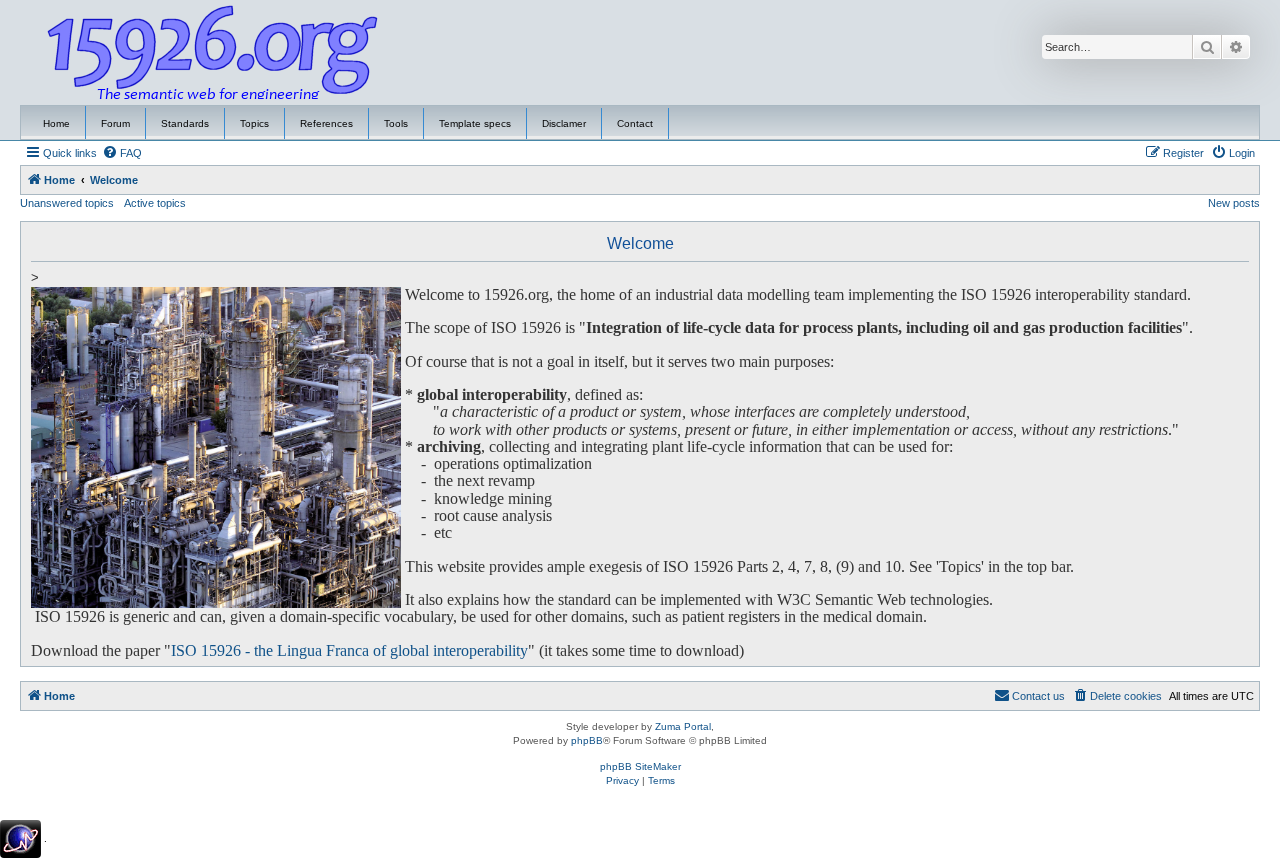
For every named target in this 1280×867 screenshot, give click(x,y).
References (326, 123)
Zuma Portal (683, 726)
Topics (254, 123)
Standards (185, 123)
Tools (396, 123)
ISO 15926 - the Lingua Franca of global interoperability (349, 651)
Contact (635, 123)
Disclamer (564, 123)
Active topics (155, 203)
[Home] (213, 53)
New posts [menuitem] (1234, 203)
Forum (115, 123)
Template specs (475, 123)
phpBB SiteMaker (640, 766)
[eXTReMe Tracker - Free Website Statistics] (20, 839)
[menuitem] (122, 153)
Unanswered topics (67, 203)
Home (56, 123)
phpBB (587, 740)
